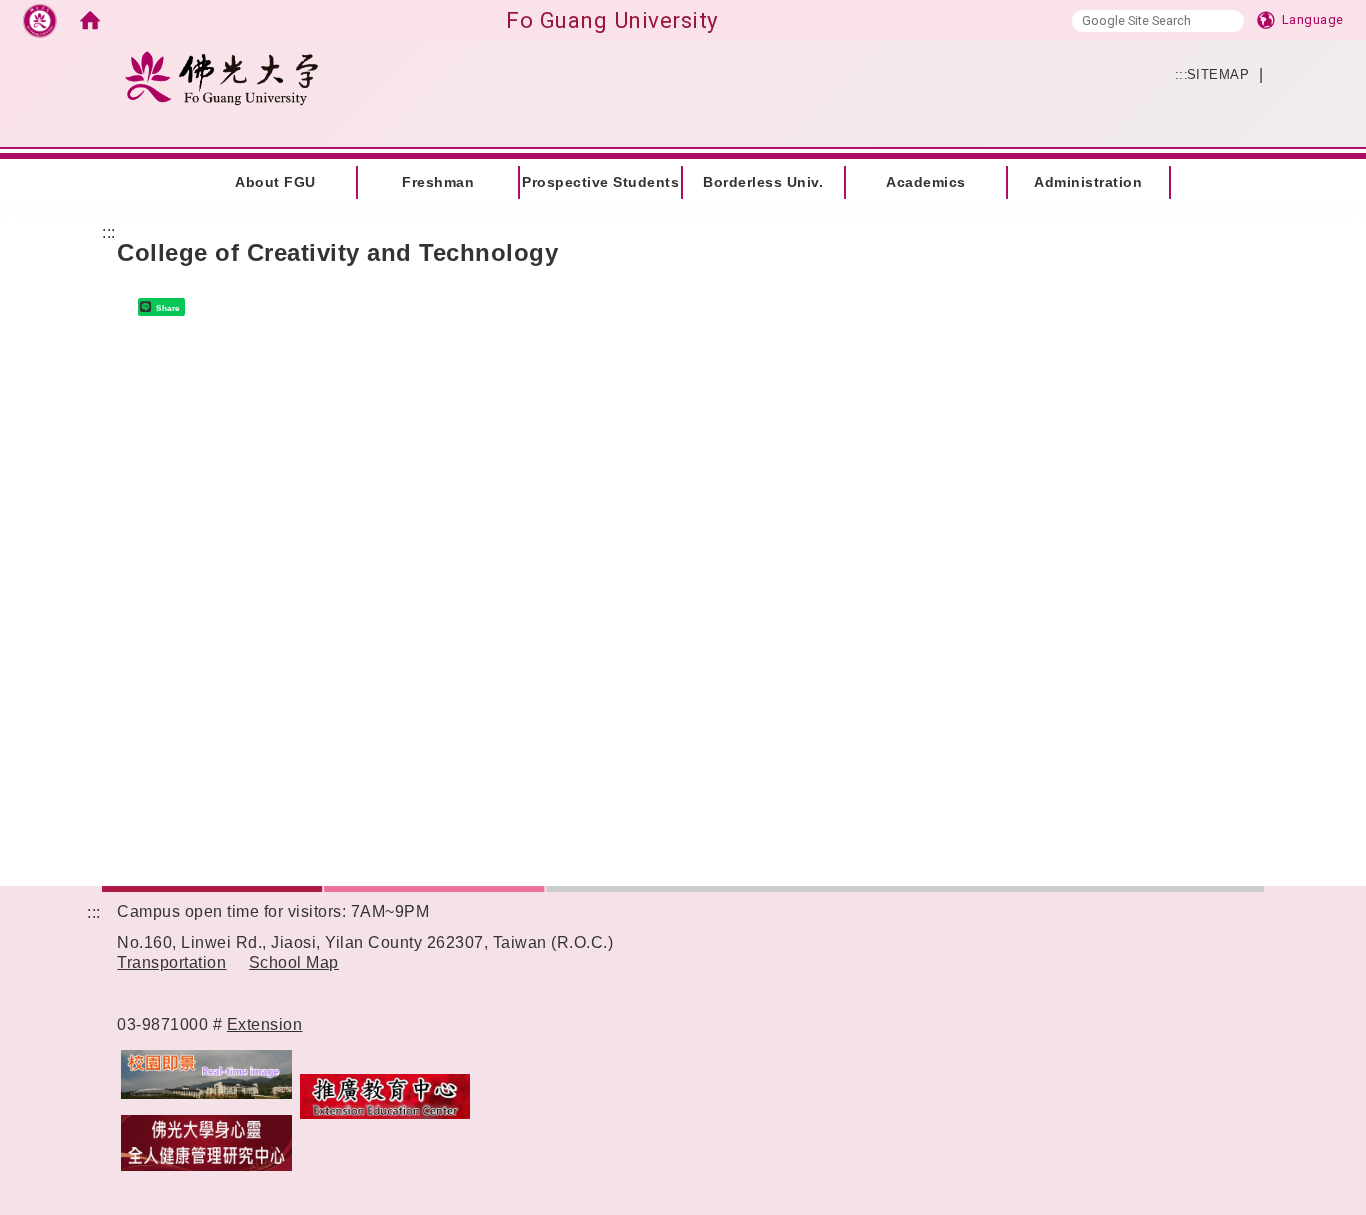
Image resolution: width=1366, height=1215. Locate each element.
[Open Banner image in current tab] (206, 1142)
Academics (926, 182)
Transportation (171, 962)
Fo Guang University (612, 20)
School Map (294, 962)
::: (94, 169)
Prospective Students (600, 182)
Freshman (438, 182)
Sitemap (1218, 74)
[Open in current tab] (224, 1024)
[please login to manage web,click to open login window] (40, 20)
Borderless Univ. (763, 182)
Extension (265, 1024)
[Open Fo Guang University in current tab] (221, 77)
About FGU (275, 182)
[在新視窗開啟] (206, 1073)
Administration (1088, 182)
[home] (90, 20)
